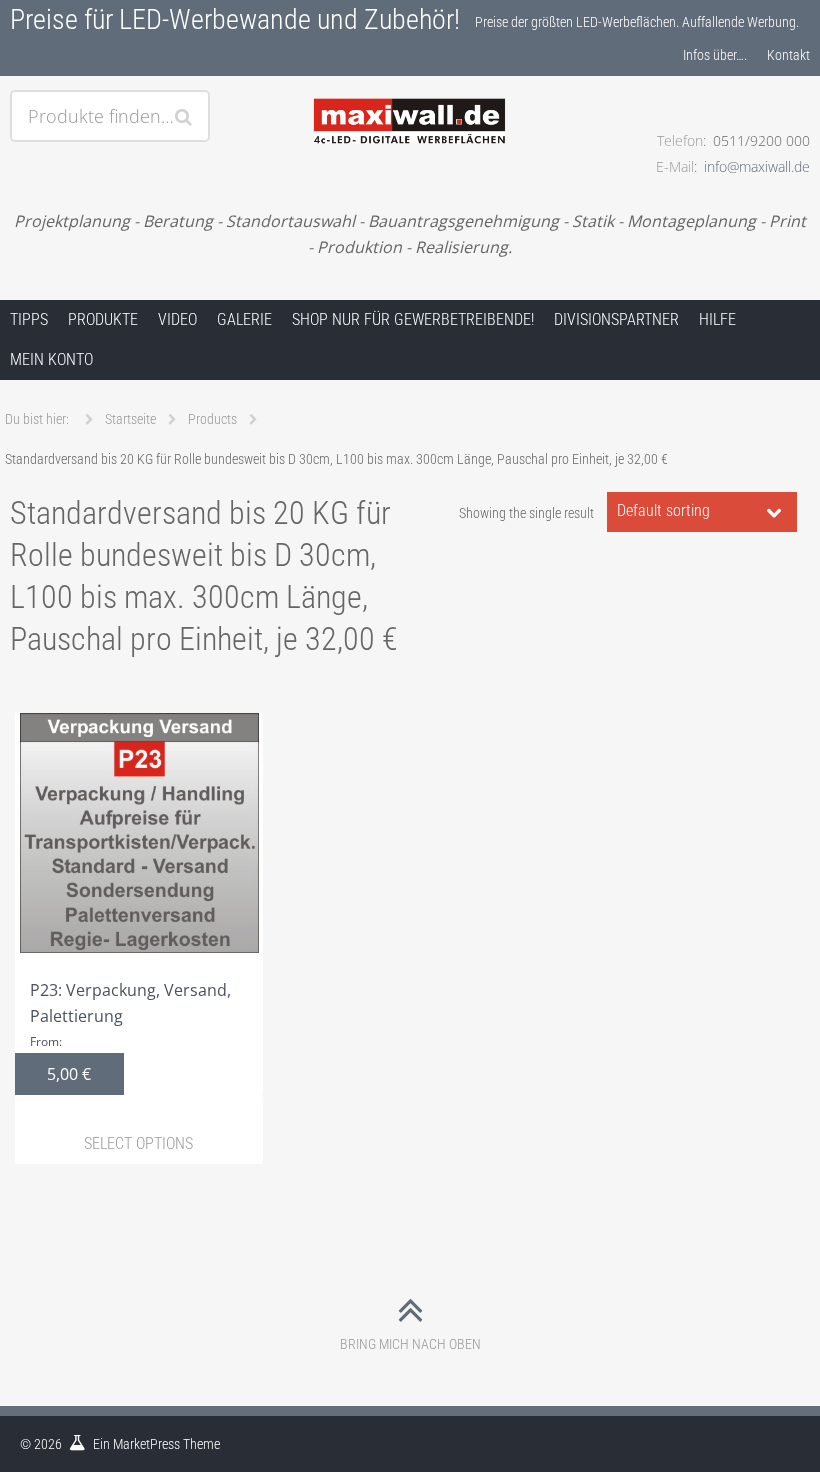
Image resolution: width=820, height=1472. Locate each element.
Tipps (29, 319)
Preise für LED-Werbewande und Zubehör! (235, 19)
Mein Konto (51, 359)
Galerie (244, 319)
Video (177, 319)
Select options (138, 1143)
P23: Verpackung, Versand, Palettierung (130, 1032)
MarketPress (146, 1444)
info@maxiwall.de (757, 166)
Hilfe (717, 319)
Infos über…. (715, 55)
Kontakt (788, 55)
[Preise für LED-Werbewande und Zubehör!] (410, 97)
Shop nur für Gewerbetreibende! (413, 319)
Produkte (103, 319)
